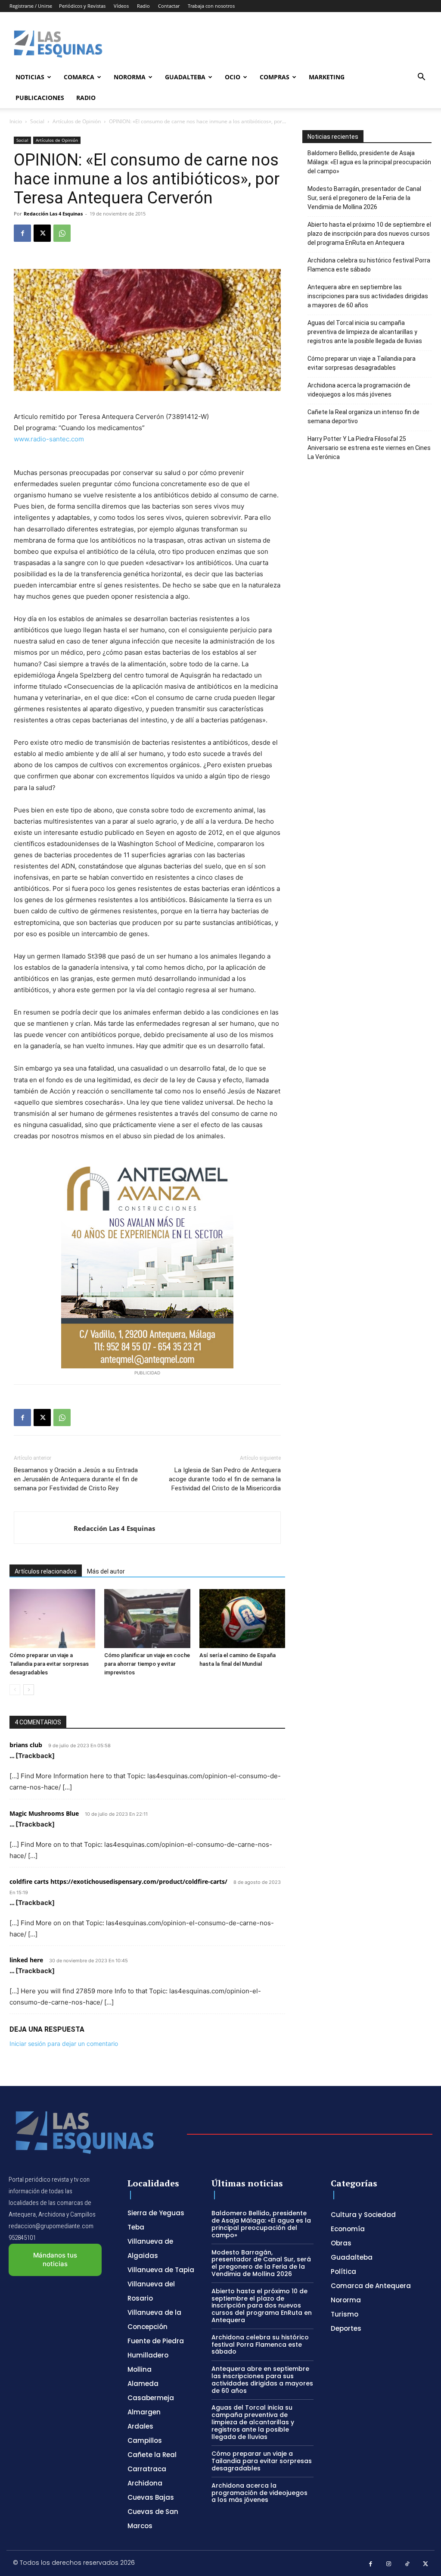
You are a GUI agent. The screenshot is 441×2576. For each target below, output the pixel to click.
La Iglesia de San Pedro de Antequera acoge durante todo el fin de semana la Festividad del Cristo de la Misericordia (225, 1479)
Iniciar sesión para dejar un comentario (64, 2044)
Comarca (79, 77)
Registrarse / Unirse (31, 6)
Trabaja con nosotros (211, 6)
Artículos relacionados (46, 1571)
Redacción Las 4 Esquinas (53, 214)
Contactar (169, 6)
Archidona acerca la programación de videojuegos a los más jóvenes (359, 390)
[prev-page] (15, 1690)
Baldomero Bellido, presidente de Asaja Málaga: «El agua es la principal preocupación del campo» (369, 162)
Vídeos (121, 6)
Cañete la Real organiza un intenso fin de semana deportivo (363, 417)
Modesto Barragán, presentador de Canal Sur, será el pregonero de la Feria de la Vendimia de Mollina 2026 (364, 198)
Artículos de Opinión (77, 121)
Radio (143, 6)
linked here (26, 1960)
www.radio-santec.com (49, 439)
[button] (421, 78)
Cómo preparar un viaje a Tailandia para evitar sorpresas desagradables (49, 1664)
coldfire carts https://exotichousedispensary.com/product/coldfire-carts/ (118, 1881)
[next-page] (29, 1690)
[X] (42, 233)
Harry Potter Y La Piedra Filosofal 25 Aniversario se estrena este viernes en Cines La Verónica (369, 448)
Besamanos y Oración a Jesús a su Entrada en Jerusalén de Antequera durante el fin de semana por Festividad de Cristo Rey (76, 1479)
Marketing (327, 77)
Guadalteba (185, 77)
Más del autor (106, 1571)
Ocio (233, 77)
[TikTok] (407, 2564)
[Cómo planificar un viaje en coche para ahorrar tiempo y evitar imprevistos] (147, 1619)
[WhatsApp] (62, 233)
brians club (26, 1745)
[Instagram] (389, 2564)
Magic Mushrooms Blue (44, 1813)
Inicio (16, 121)
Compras (275, 77)
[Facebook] (22, 233)
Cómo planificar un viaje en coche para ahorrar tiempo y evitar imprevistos (147, 1664)
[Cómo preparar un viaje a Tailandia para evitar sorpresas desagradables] (52, 1619)
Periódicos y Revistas (82, 6)
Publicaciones (40, 98)
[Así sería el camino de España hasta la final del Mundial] (242, 1619)
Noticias (30, 77)
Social (37, 121)
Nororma (130, 77)
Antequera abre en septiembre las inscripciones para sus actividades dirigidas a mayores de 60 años (368, 296)
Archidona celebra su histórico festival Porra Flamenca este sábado (369, 265)
